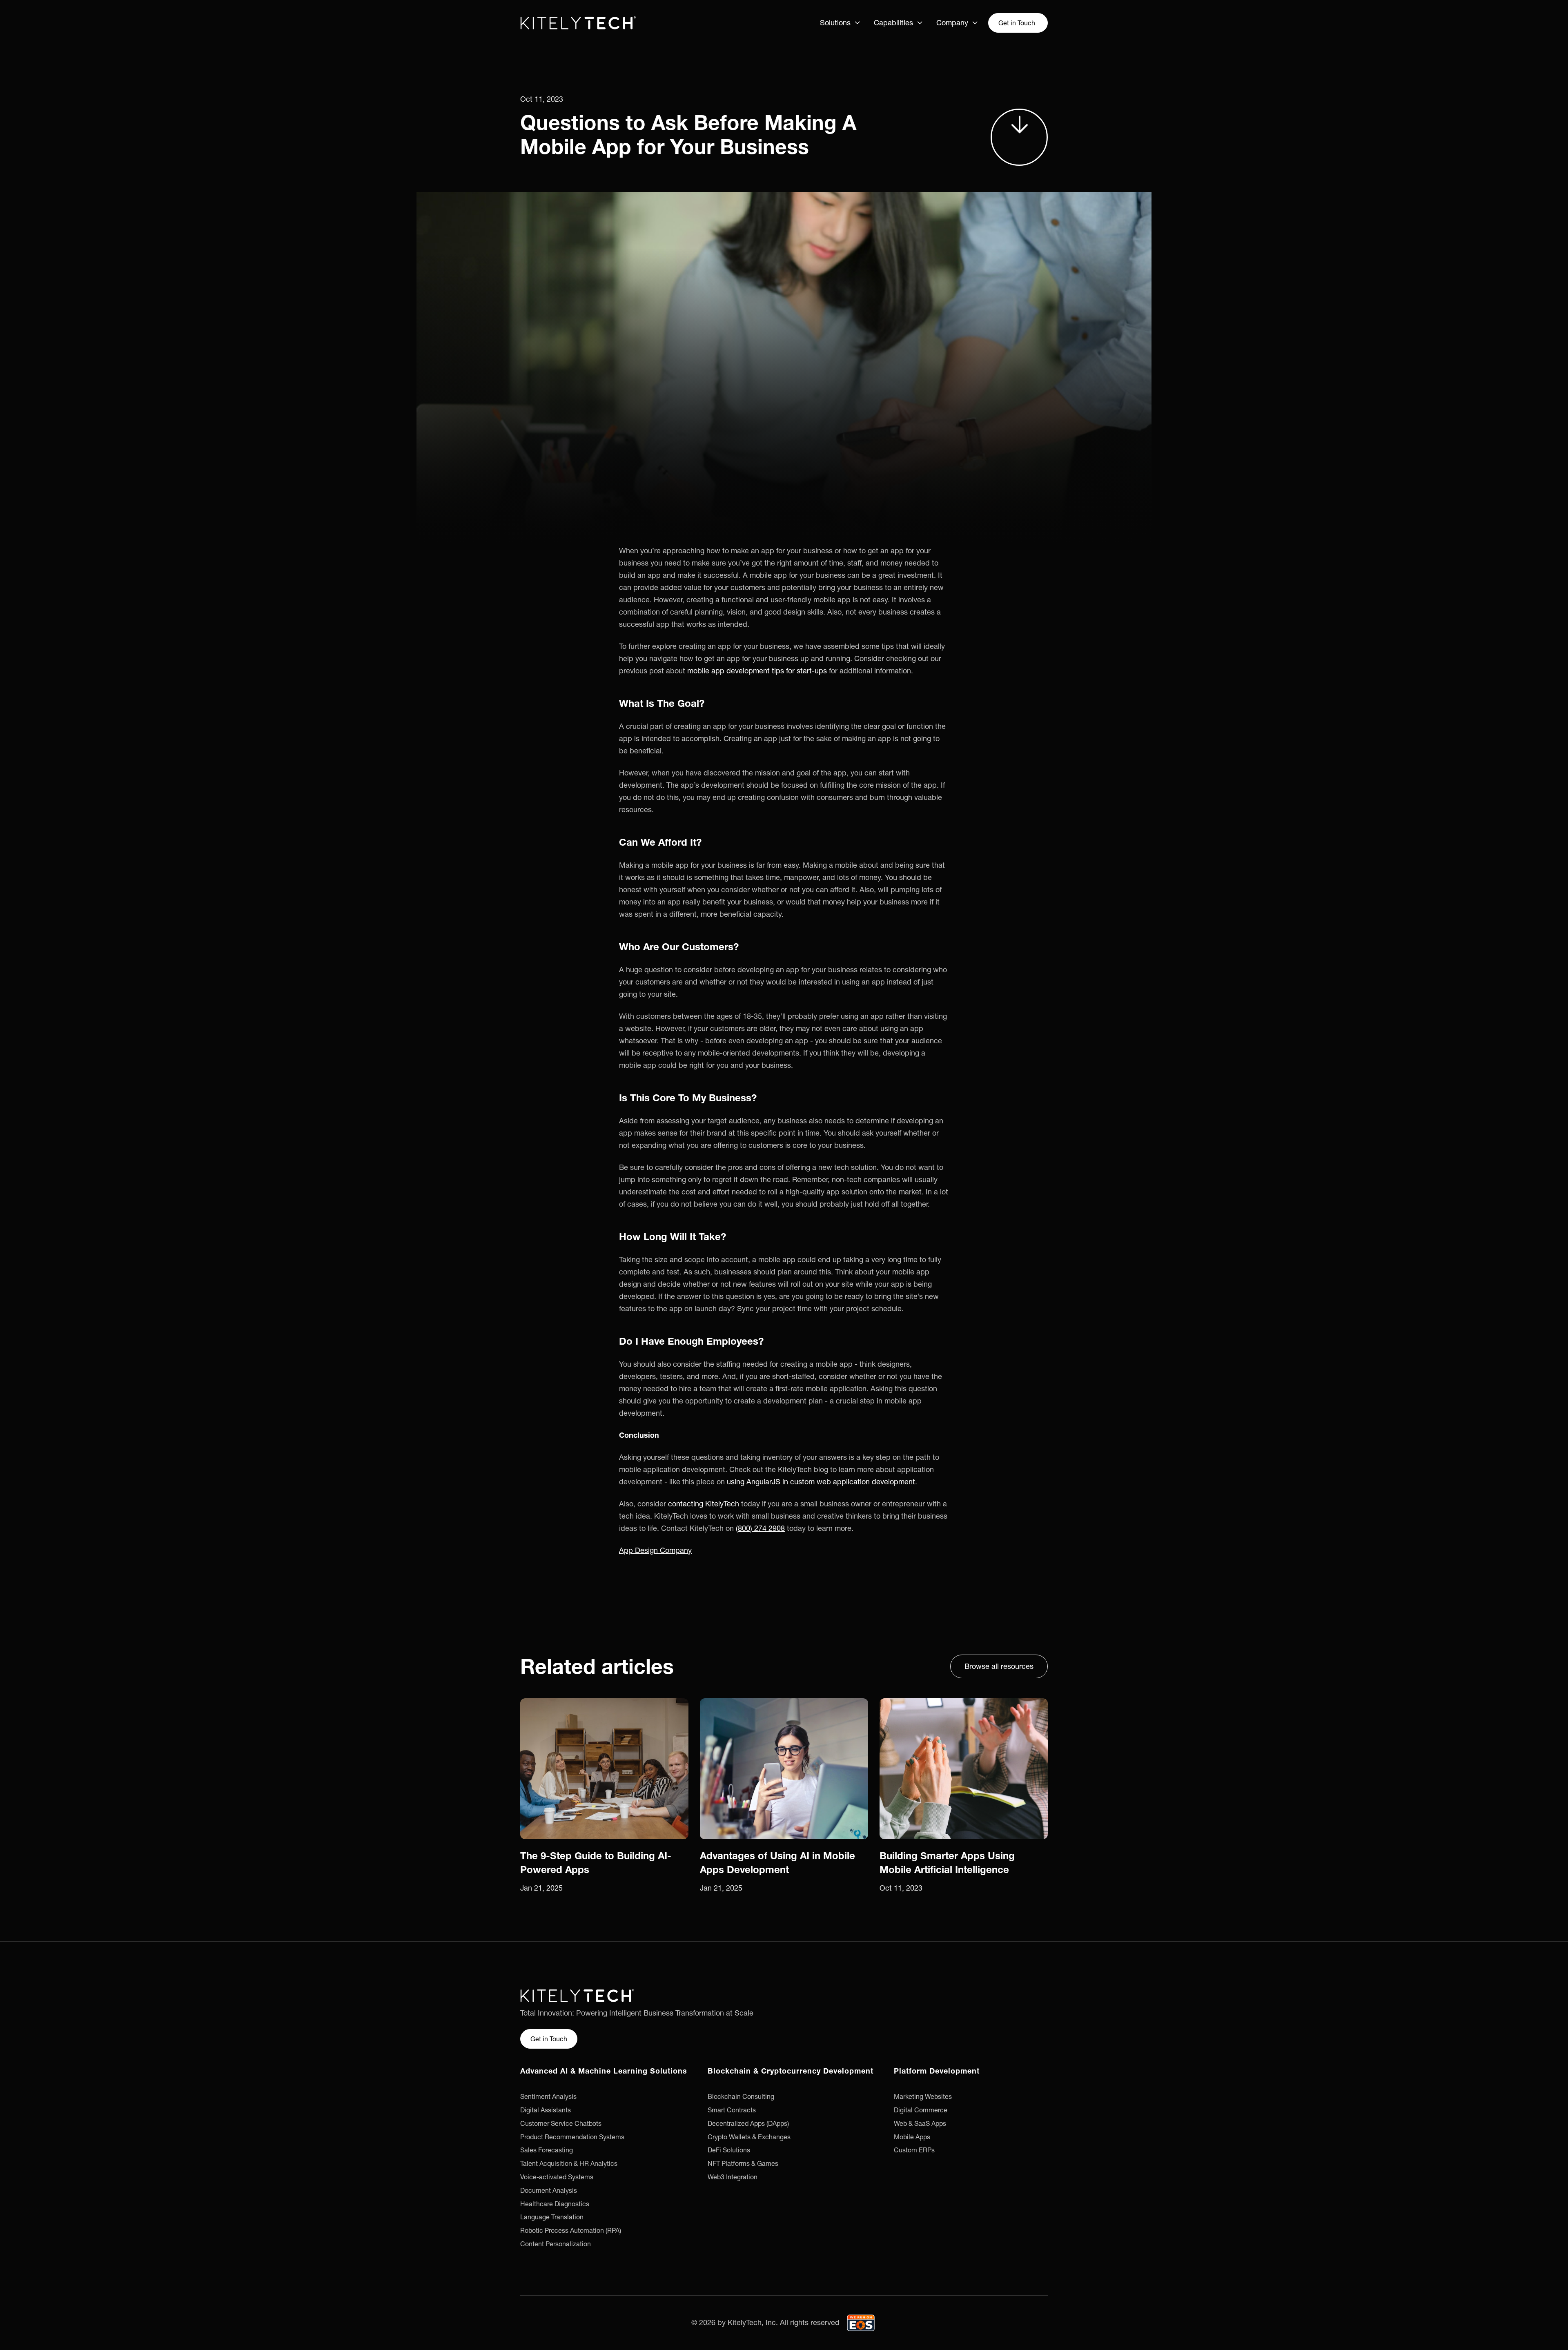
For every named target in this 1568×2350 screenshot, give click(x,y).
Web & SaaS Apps (920, 2123)
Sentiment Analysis (548, 2096)
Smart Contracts (732, 2110)
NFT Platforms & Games (743, 2163)
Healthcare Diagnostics (555, 2204)
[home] (578, 23)
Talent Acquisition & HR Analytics (569, 2163)
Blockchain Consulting (741, 2096)
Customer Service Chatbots (561, 2123)
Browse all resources (999, 1666)
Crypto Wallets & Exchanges (749, 2137)
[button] (840, 23)
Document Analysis (549, 2190)
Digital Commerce (921, 2110)
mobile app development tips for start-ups (757, 671)
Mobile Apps (912, 2137)
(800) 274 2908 (760, 1528)
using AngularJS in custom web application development (821, 1482)
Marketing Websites (923, 2096)
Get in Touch (1017, 23)
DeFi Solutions (729, 2150)
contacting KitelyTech (704, 1504)
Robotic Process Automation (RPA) (571, 2230)
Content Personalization (556, 2244)
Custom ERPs (914, 2150)
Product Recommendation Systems (572, 2137)
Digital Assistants (546, 2110)
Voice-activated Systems (557, 2177)
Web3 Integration (733, 2177)
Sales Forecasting (547, 2150)
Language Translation (552, 2217)
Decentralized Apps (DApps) (748, 2123)
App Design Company (655, 1550)
